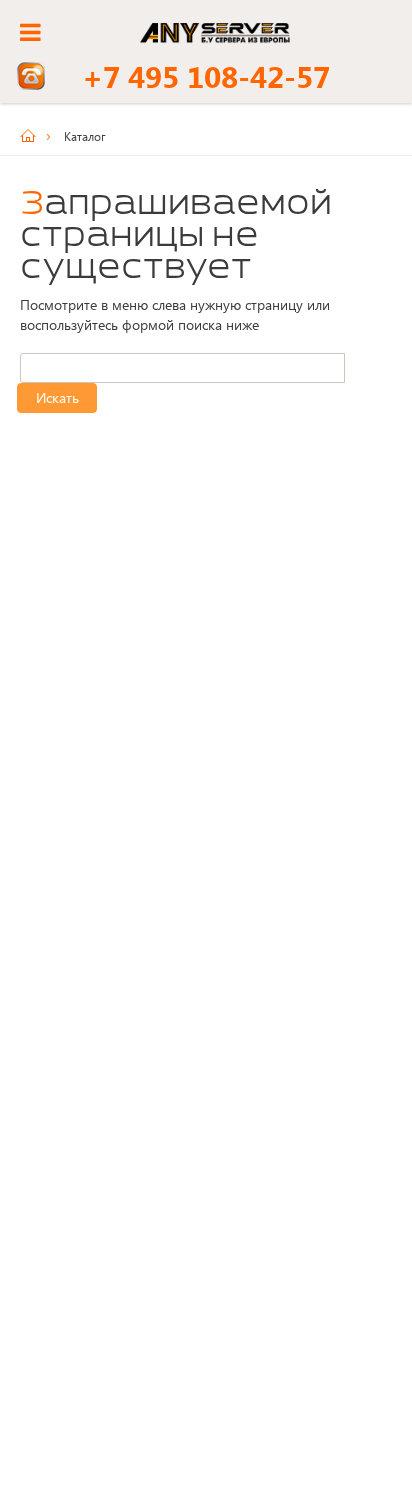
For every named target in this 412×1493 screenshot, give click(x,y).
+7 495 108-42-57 (206, 76)
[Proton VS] (35, 136)
